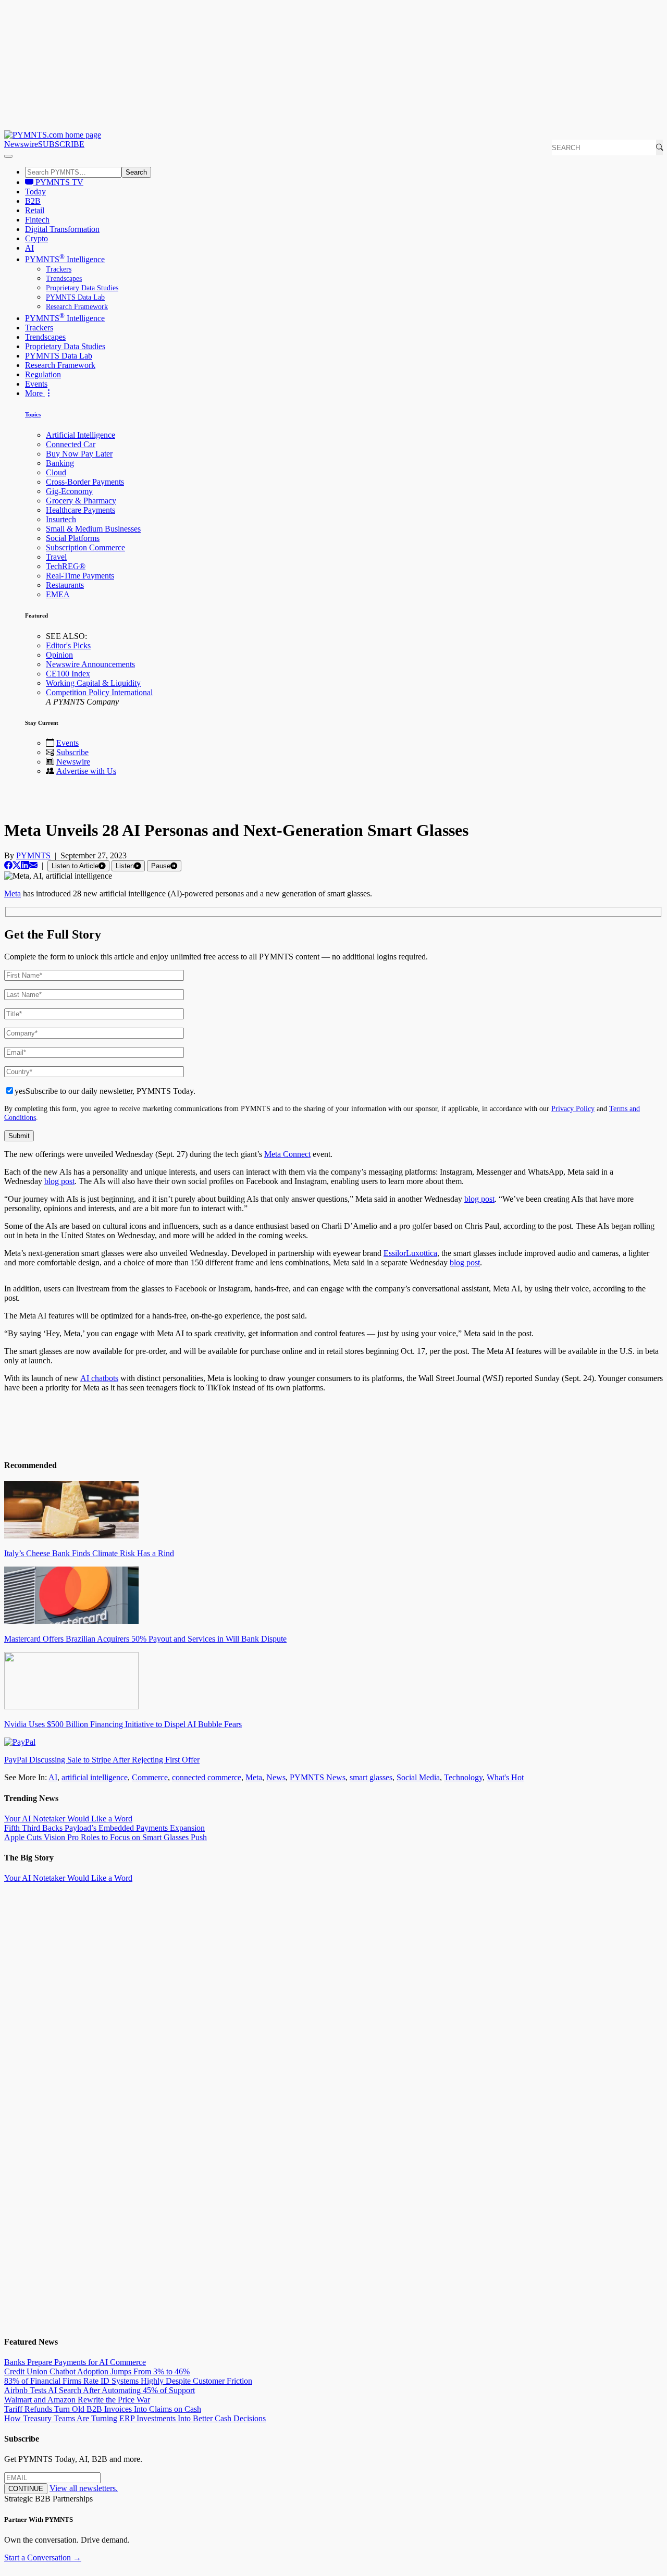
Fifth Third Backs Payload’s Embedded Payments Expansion (104, 1828)
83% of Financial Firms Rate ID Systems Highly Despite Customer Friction (128, 2381)
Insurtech (61, 519)
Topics (33, 414)
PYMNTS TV (58, 182)
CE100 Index (68, 674)
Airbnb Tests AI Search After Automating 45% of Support (100, 2390)
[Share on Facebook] (8, 865)
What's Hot (505, 1777)
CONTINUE (26, 2489)
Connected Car (71, 444)
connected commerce (207, 1777)
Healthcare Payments (81, 510)
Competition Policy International (99, 692)
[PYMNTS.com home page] (53, 135)
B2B (33, 201)
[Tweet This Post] (17, 865)
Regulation (43, 374)
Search (136, 172)
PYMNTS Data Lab (75, 297)
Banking (60, 463)
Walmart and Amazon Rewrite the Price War (77, 2400)
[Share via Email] (33, 865)
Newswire (21, 144)
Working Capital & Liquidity (93, 683)
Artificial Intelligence (81, 435)
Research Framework (77, 307)
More (35, 393)
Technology (463, 1777)
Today (35, 192)
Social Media (418, 1777)
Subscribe (72, 752)
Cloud (56, 472)
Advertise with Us (86, 771)
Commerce (150, 1777)
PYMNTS (33, 855)
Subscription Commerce (85, 547)
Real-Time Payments (80, 576)
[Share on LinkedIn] (25, 865)
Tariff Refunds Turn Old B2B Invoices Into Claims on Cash (103, 2409)
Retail (35, 210)
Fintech (37, 220)
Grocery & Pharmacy (81, 501)
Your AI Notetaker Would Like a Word (68, 1819)
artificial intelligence (95, 1777)
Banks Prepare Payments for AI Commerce (75, 2362)
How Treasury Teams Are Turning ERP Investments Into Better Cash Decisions (135, 2418)
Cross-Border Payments (85, 482)
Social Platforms (73, 538)
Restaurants (65, 585)
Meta (254, 1777)
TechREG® (66, 566)
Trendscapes (64, 279)
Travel (56, 557)
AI (29, 248)
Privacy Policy (573, 1108)
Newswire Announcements (90, 664)
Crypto (36, 238)
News (276, 1777)
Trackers (59, 269)
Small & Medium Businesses (93, 529)
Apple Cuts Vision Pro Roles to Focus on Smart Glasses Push (106, 1837)
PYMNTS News (318, 1777)
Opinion (59, 655)
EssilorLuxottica (410, 1253)
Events (36, 384)
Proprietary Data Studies (82, 288)
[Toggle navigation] (8, 156)
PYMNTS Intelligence (65, 259)
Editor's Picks (68, 645)
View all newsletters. (84, 2488)
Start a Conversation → (43, 2557)
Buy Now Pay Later (79, 454)
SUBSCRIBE (61, 144)
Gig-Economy (69, 491)
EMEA (58, 594)
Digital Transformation (62, 229)
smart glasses (371, 1777)
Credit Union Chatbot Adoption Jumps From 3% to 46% (97, 2371)
